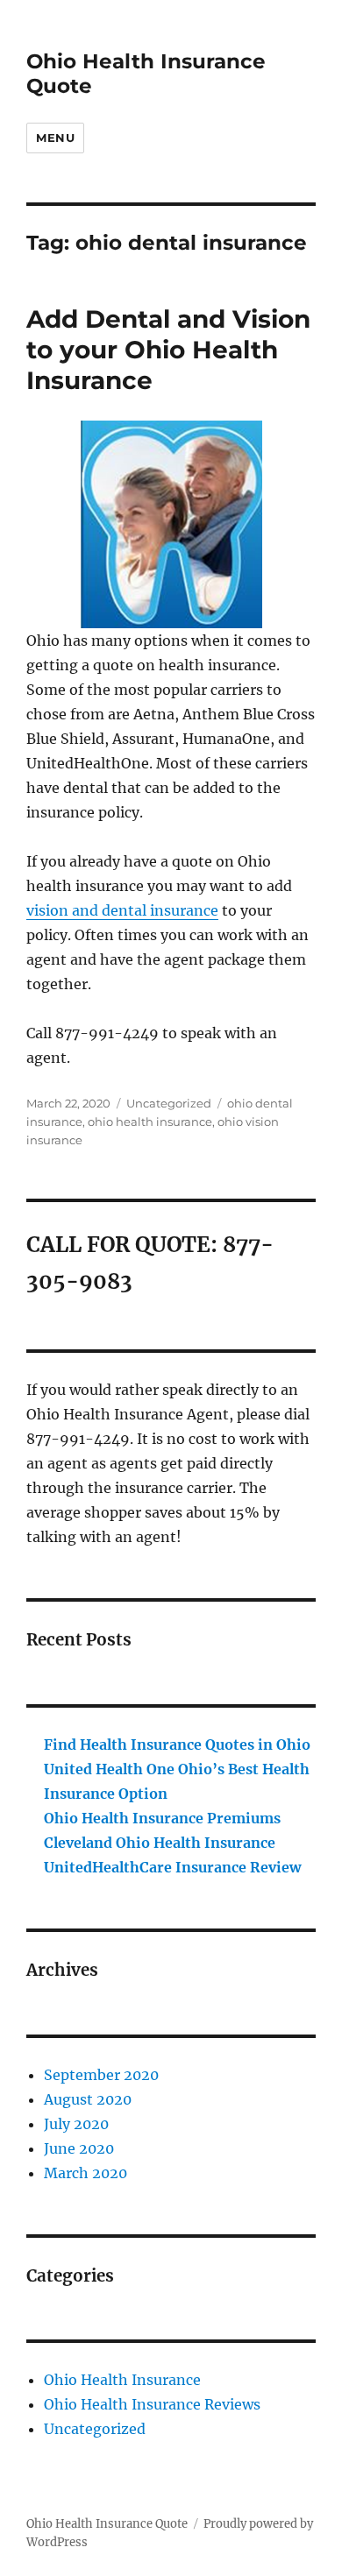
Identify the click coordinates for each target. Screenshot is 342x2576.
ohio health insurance (150, 1122)
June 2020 (79, 2148)
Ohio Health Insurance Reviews (152, 2404)
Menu (55, 138)
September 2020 (101, 2075)
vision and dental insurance (122, 910)
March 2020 (85, 2173)
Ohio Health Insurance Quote (107, 2524)
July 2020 (76, 2124)
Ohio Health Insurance (122, 2380)
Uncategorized (169, 1103)
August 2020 (88, 2099)
